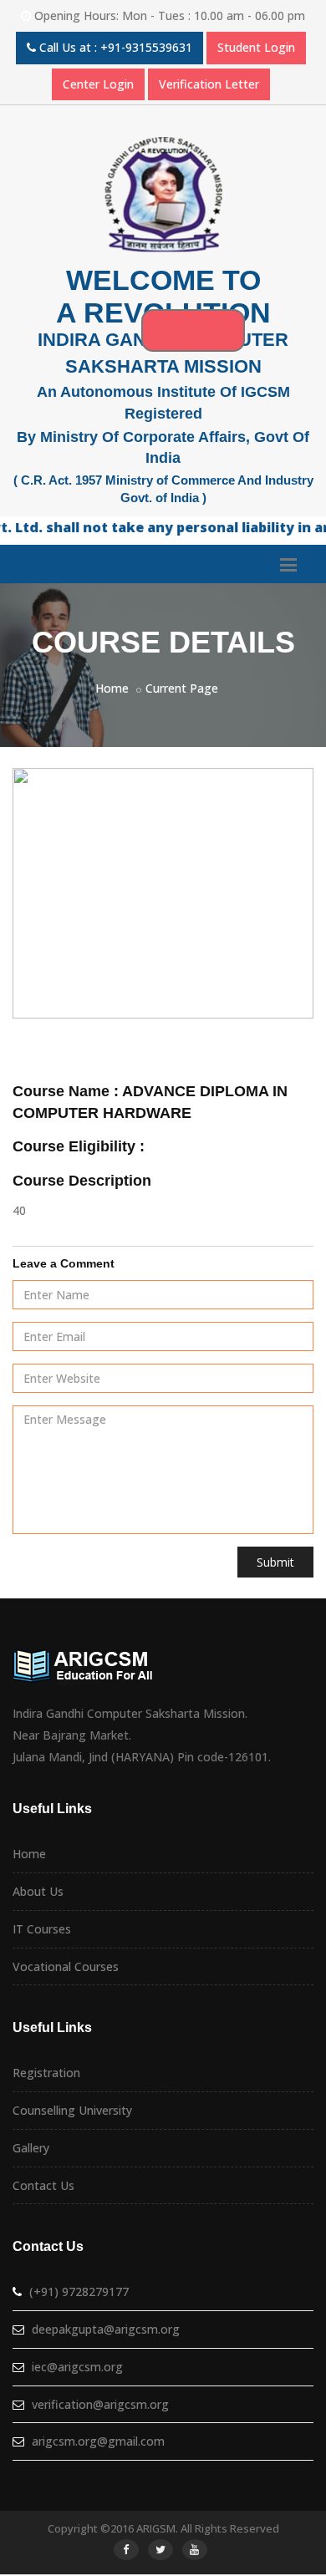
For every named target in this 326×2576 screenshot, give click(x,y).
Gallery (31, 2148)
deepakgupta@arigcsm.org (106, 2329)
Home (112, 688)
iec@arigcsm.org (77, 2367)
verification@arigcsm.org (100, 2404)
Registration (46, 2073)
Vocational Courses (66, 1966)
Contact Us (43, 2185)
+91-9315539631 (146, 47)
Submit (275, 1562)
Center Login (98, 84)
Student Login (256, 47)
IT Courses (42, 1929)
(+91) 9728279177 (79, 2291)
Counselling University (72, 2110)
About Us (38, 1891)
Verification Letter (209, 84)
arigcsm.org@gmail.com (98, 2441)
